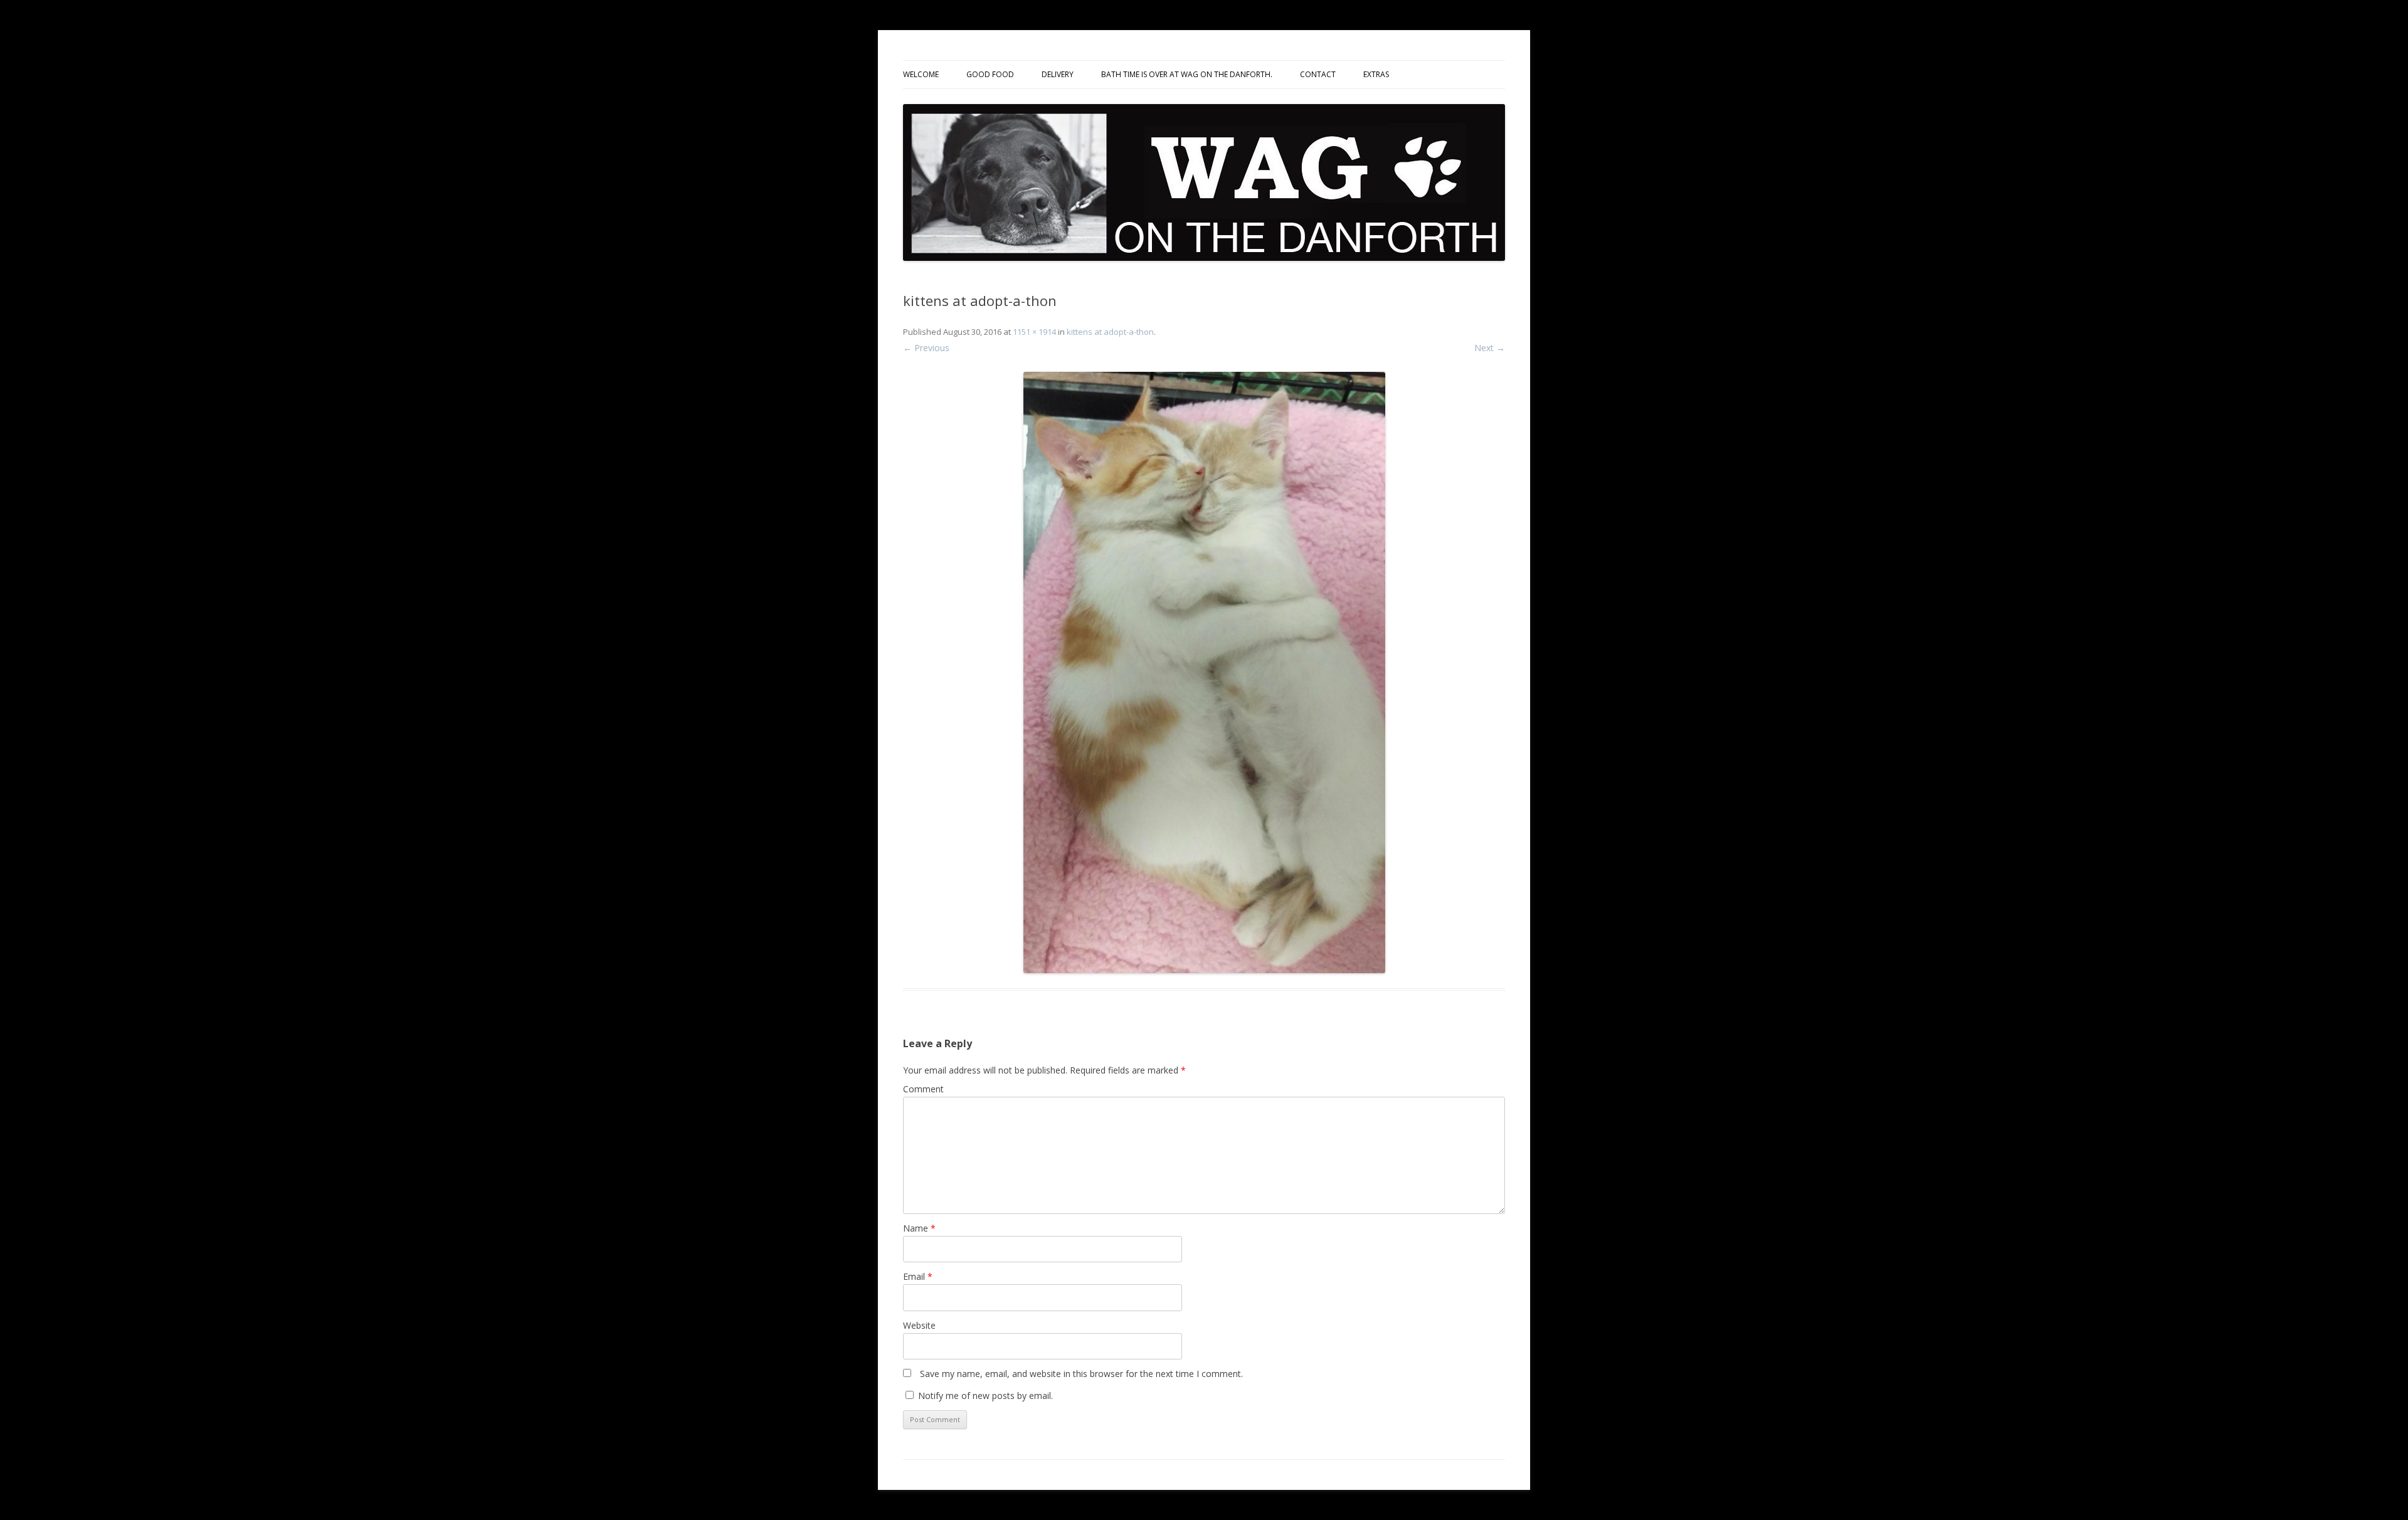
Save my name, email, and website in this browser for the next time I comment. (1081, 1374)
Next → (1490, 348)
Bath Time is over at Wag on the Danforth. (1187, 74)
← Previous (926, 348)
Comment (923, 1089)
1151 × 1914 (1034, 332)
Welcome (921, 74)
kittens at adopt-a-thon (1110, 332)
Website (919, 1325)
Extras (1376, 74)
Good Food (990, 74)
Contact (1318, 74)
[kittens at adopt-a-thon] (1204, 673)
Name (919, 1228)
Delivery (1058, 74)
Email (918, 1276)
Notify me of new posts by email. (985, 1396)
